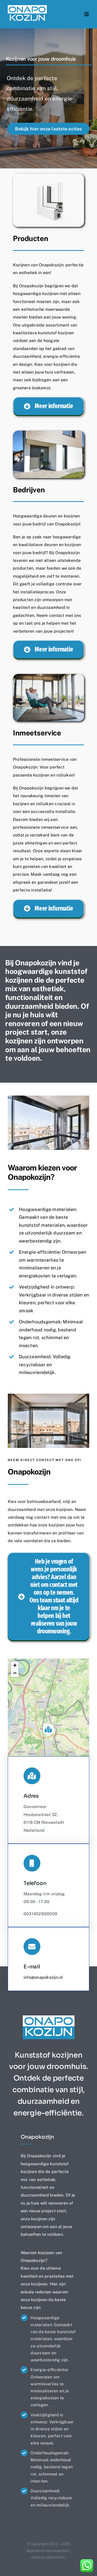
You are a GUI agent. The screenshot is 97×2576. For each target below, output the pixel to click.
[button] (48, 1729)
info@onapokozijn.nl (43, 1977)
